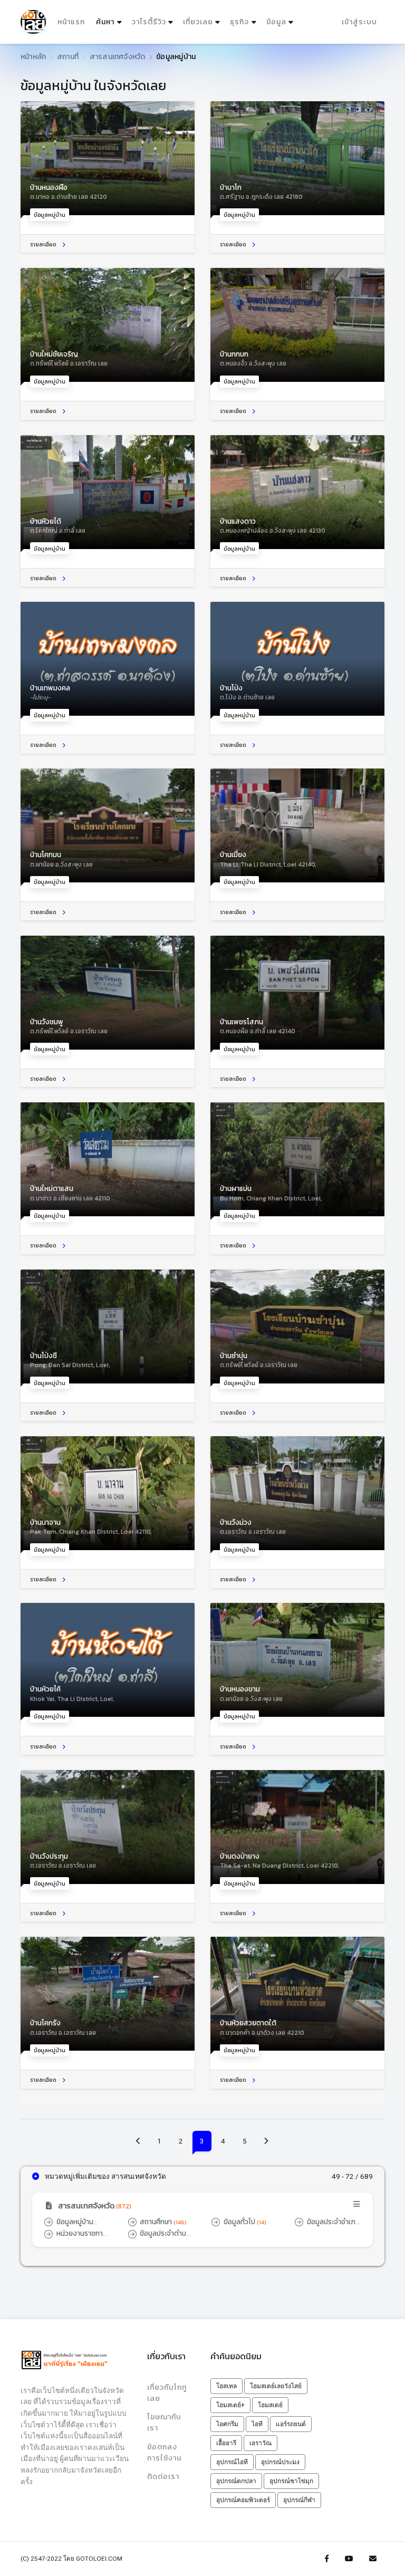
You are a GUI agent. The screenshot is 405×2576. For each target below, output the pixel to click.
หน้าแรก (71, 22)
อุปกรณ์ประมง (280, 2462)
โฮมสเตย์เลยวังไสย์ (276, 2386)
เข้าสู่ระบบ (359, 22)
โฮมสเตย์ (270, 2405)
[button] (202, 2207)
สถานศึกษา (162, 2222)
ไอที (257, 2424)
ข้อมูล (276, 22)
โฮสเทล (226, 2386)
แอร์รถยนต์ (291, 2424)
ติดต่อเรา (163, 2477)
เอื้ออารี (226, 2443)
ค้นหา (110, 22)
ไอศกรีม (227, 2424)
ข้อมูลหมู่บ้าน (69, 2227)
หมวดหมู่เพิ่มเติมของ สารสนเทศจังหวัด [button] (105, 2176)
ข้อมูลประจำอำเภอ (327, 2227)
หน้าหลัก (33, 57)
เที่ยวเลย (198, 22)
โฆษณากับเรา (164, 2423)
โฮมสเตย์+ (230, 2405)
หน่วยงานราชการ (75, 2238)
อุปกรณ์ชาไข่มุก (291, 2481)
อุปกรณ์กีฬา (299, 2500)
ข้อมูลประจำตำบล (160, 2238)
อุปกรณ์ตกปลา (236, 2481)
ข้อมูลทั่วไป (244, 2222)
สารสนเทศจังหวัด (118, 57)
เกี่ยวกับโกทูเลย (167, 2393)
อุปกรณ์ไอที (232, 2462)
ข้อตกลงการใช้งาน (164, 2453)
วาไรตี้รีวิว (149, 22)
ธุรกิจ (239, 22)
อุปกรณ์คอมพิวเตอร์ (243, 2500)
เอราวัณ (261, 2443)
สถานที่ (68, 57)
